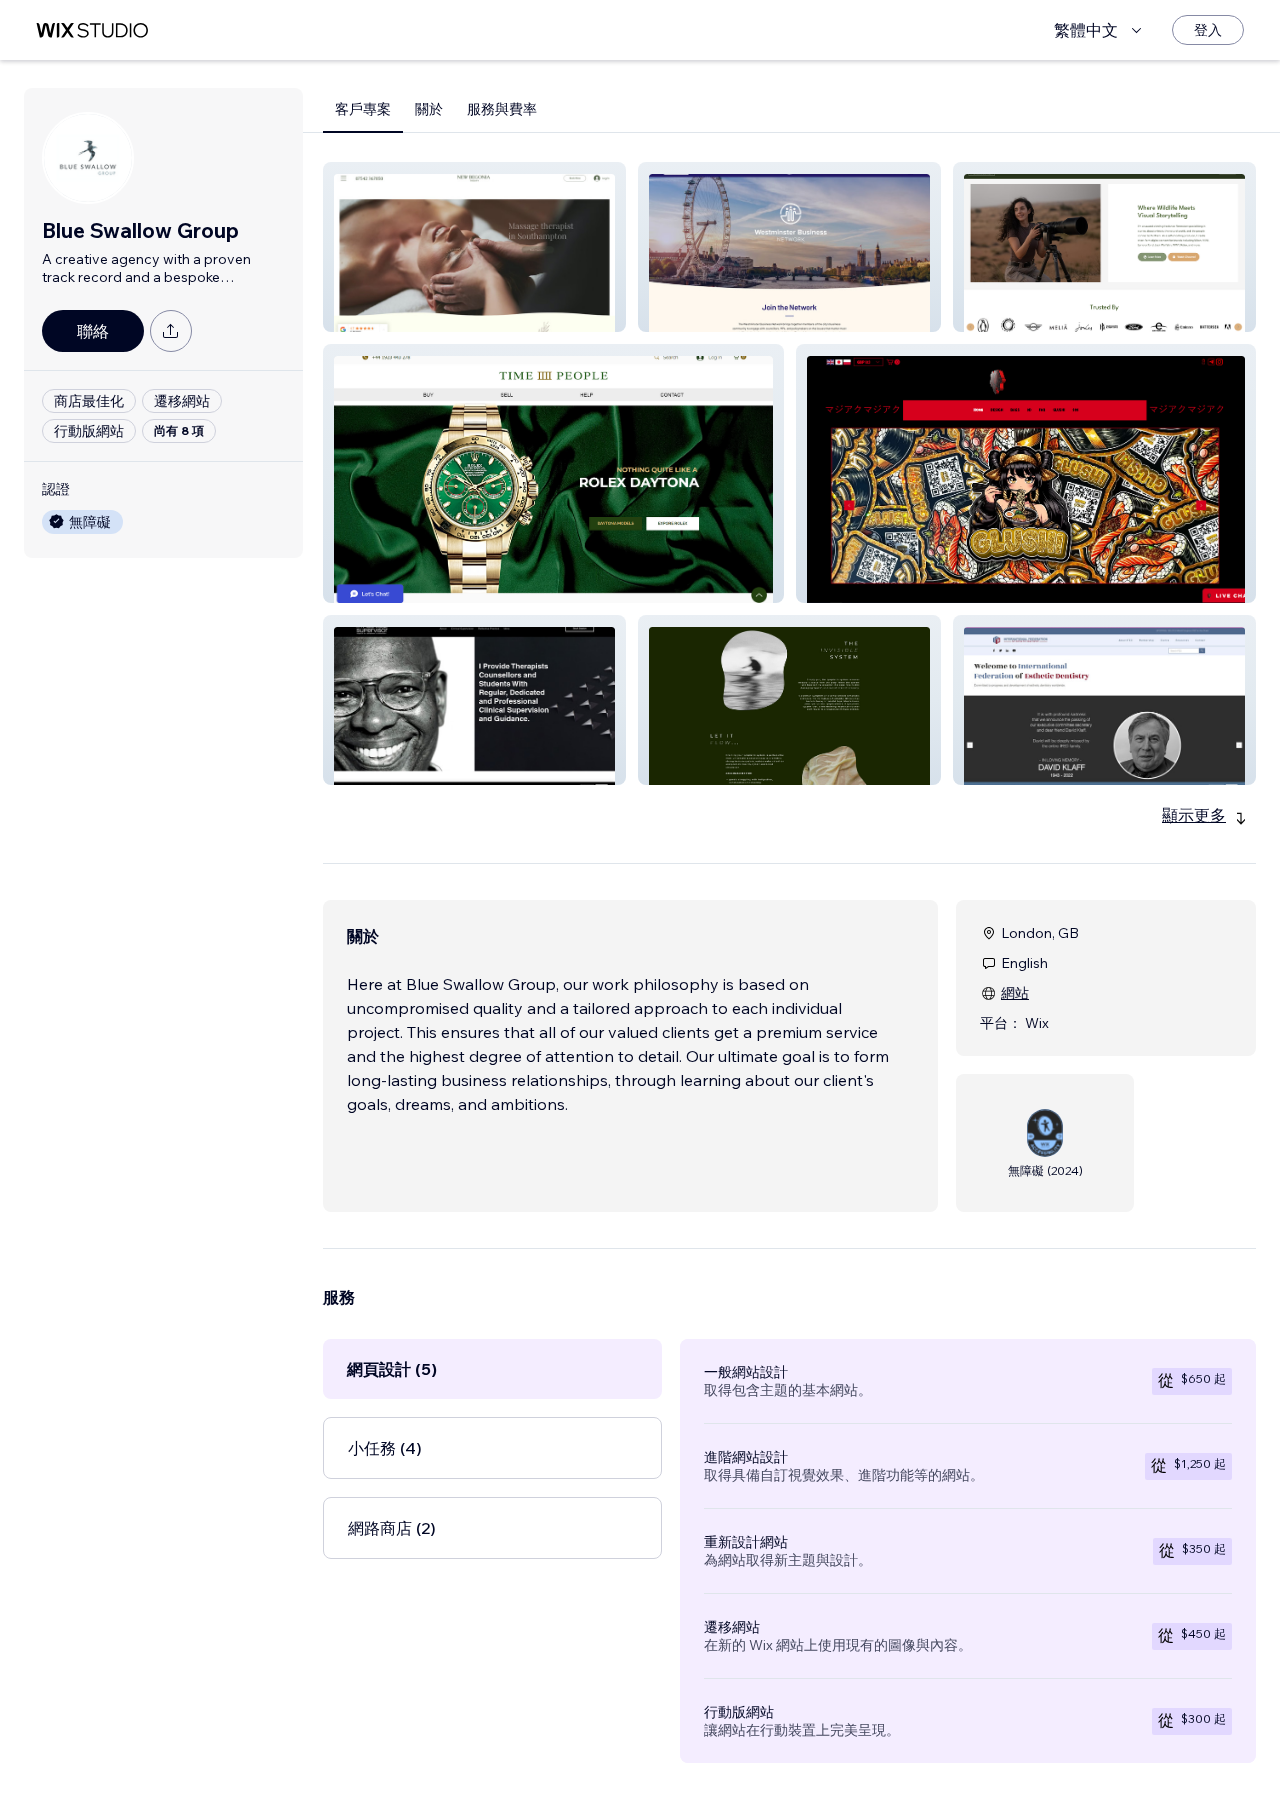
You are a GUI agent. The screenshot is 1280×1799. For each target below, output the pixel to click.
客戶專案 (363, 109)
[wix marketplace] (92, 30)
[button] (474, 247)
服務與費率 (502, 109)
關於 (429, 109)
